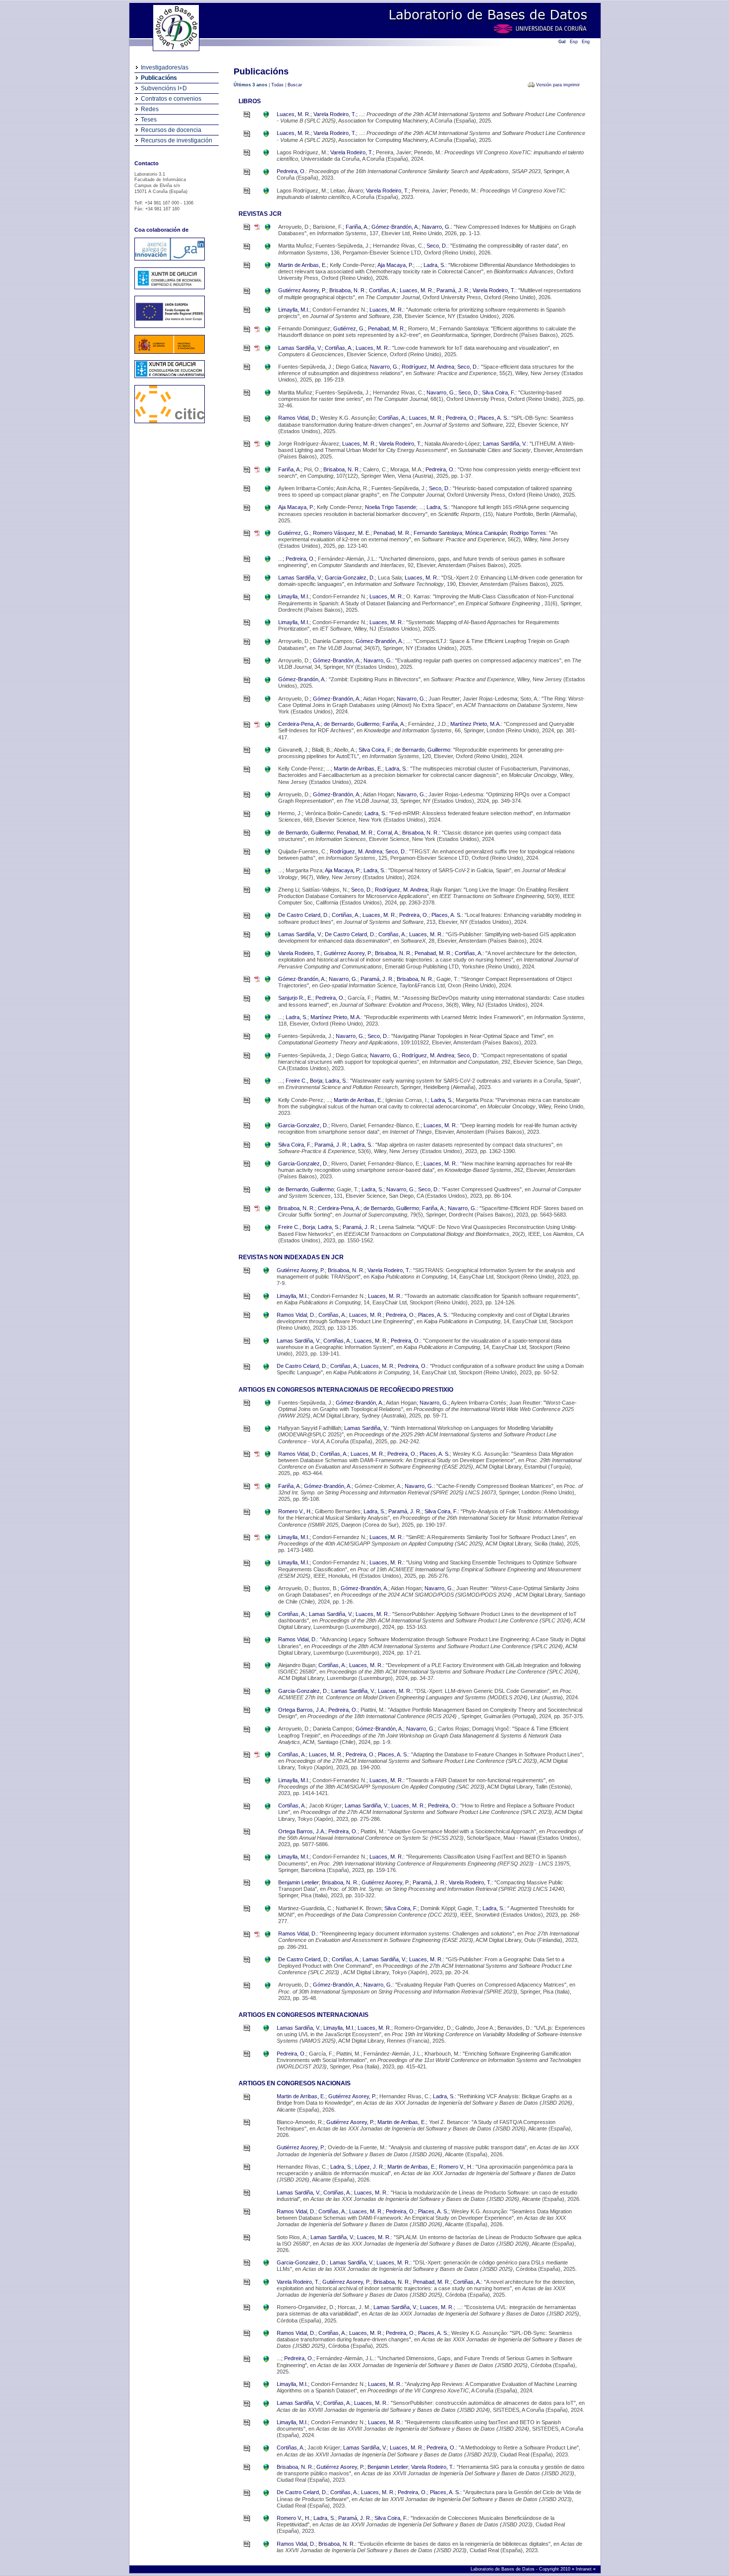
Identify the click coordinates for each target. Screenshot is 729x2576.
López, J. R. (370, 2167)
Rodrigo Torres (528, 533)
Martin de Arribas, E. (303, 265)
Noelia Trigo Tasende (391, 507)
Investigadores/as (165, 67)
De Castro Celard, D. (304, 915)
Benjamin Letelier (299, 1882)
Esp (574, 42)
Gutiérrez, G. (349, 328)
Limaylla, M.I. (294, 310)
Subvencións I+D (164, 88)
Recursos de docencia (171, 130)
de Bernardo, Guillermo (352, 724)
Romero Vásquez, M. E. (342, 533)
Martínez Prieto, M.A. (476, 724)
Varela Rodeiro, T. (335, 114)
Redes (150, 109)
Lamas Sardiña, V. (300, 348)
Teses (149, 120)
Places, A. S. (493, 418)
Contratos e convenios (171, 99)
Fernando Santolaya (438, 533)
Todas (277, 85)
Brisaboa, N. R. (348, 290)
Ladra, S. (434, 265)
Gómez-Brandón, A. (395, 227)
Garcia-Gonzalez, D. (350, 578)
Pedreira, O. (291, 171)
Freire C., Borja (304, 1081)
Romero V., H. (295, 1511)
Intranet (584, 2569)
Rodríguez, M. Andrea (428, 367)
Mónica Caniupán (486, 533)
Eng (586, 42)
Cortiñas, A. (383, 290)
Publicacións (159, 78)
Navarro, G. (436, 227)
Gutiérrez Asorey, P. (302, 290)
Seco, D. (437, 246)
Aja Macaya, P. (395, 265)
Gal (562, 42)
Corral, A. (388, 833)
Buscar (295, 85)
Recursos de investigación (177, 140)
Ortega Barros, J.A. (302, 1710)
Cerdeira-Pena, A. (300, 724)
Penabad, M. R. (387, 328)
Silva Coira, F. (499, 392)
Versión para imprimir (558, 85)
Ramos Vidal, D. (298, 418)
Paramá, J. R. (453, 290)
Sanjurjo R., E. (295, 998)
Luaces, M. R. (294, 114)
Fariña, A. (357, 227)
